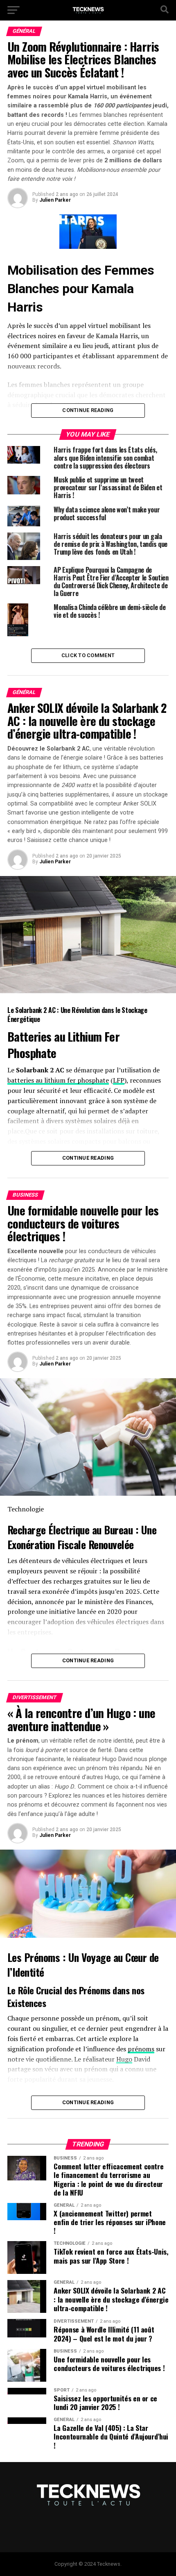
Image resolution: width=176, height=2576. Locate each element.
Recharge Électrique (48, 1529)
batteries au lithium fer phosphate (58, 1080)
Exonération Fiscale (46, 1544)
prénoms (141, 2049)
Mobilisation (43, 270)
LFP (119, 1080)
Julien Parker (55, 200)
